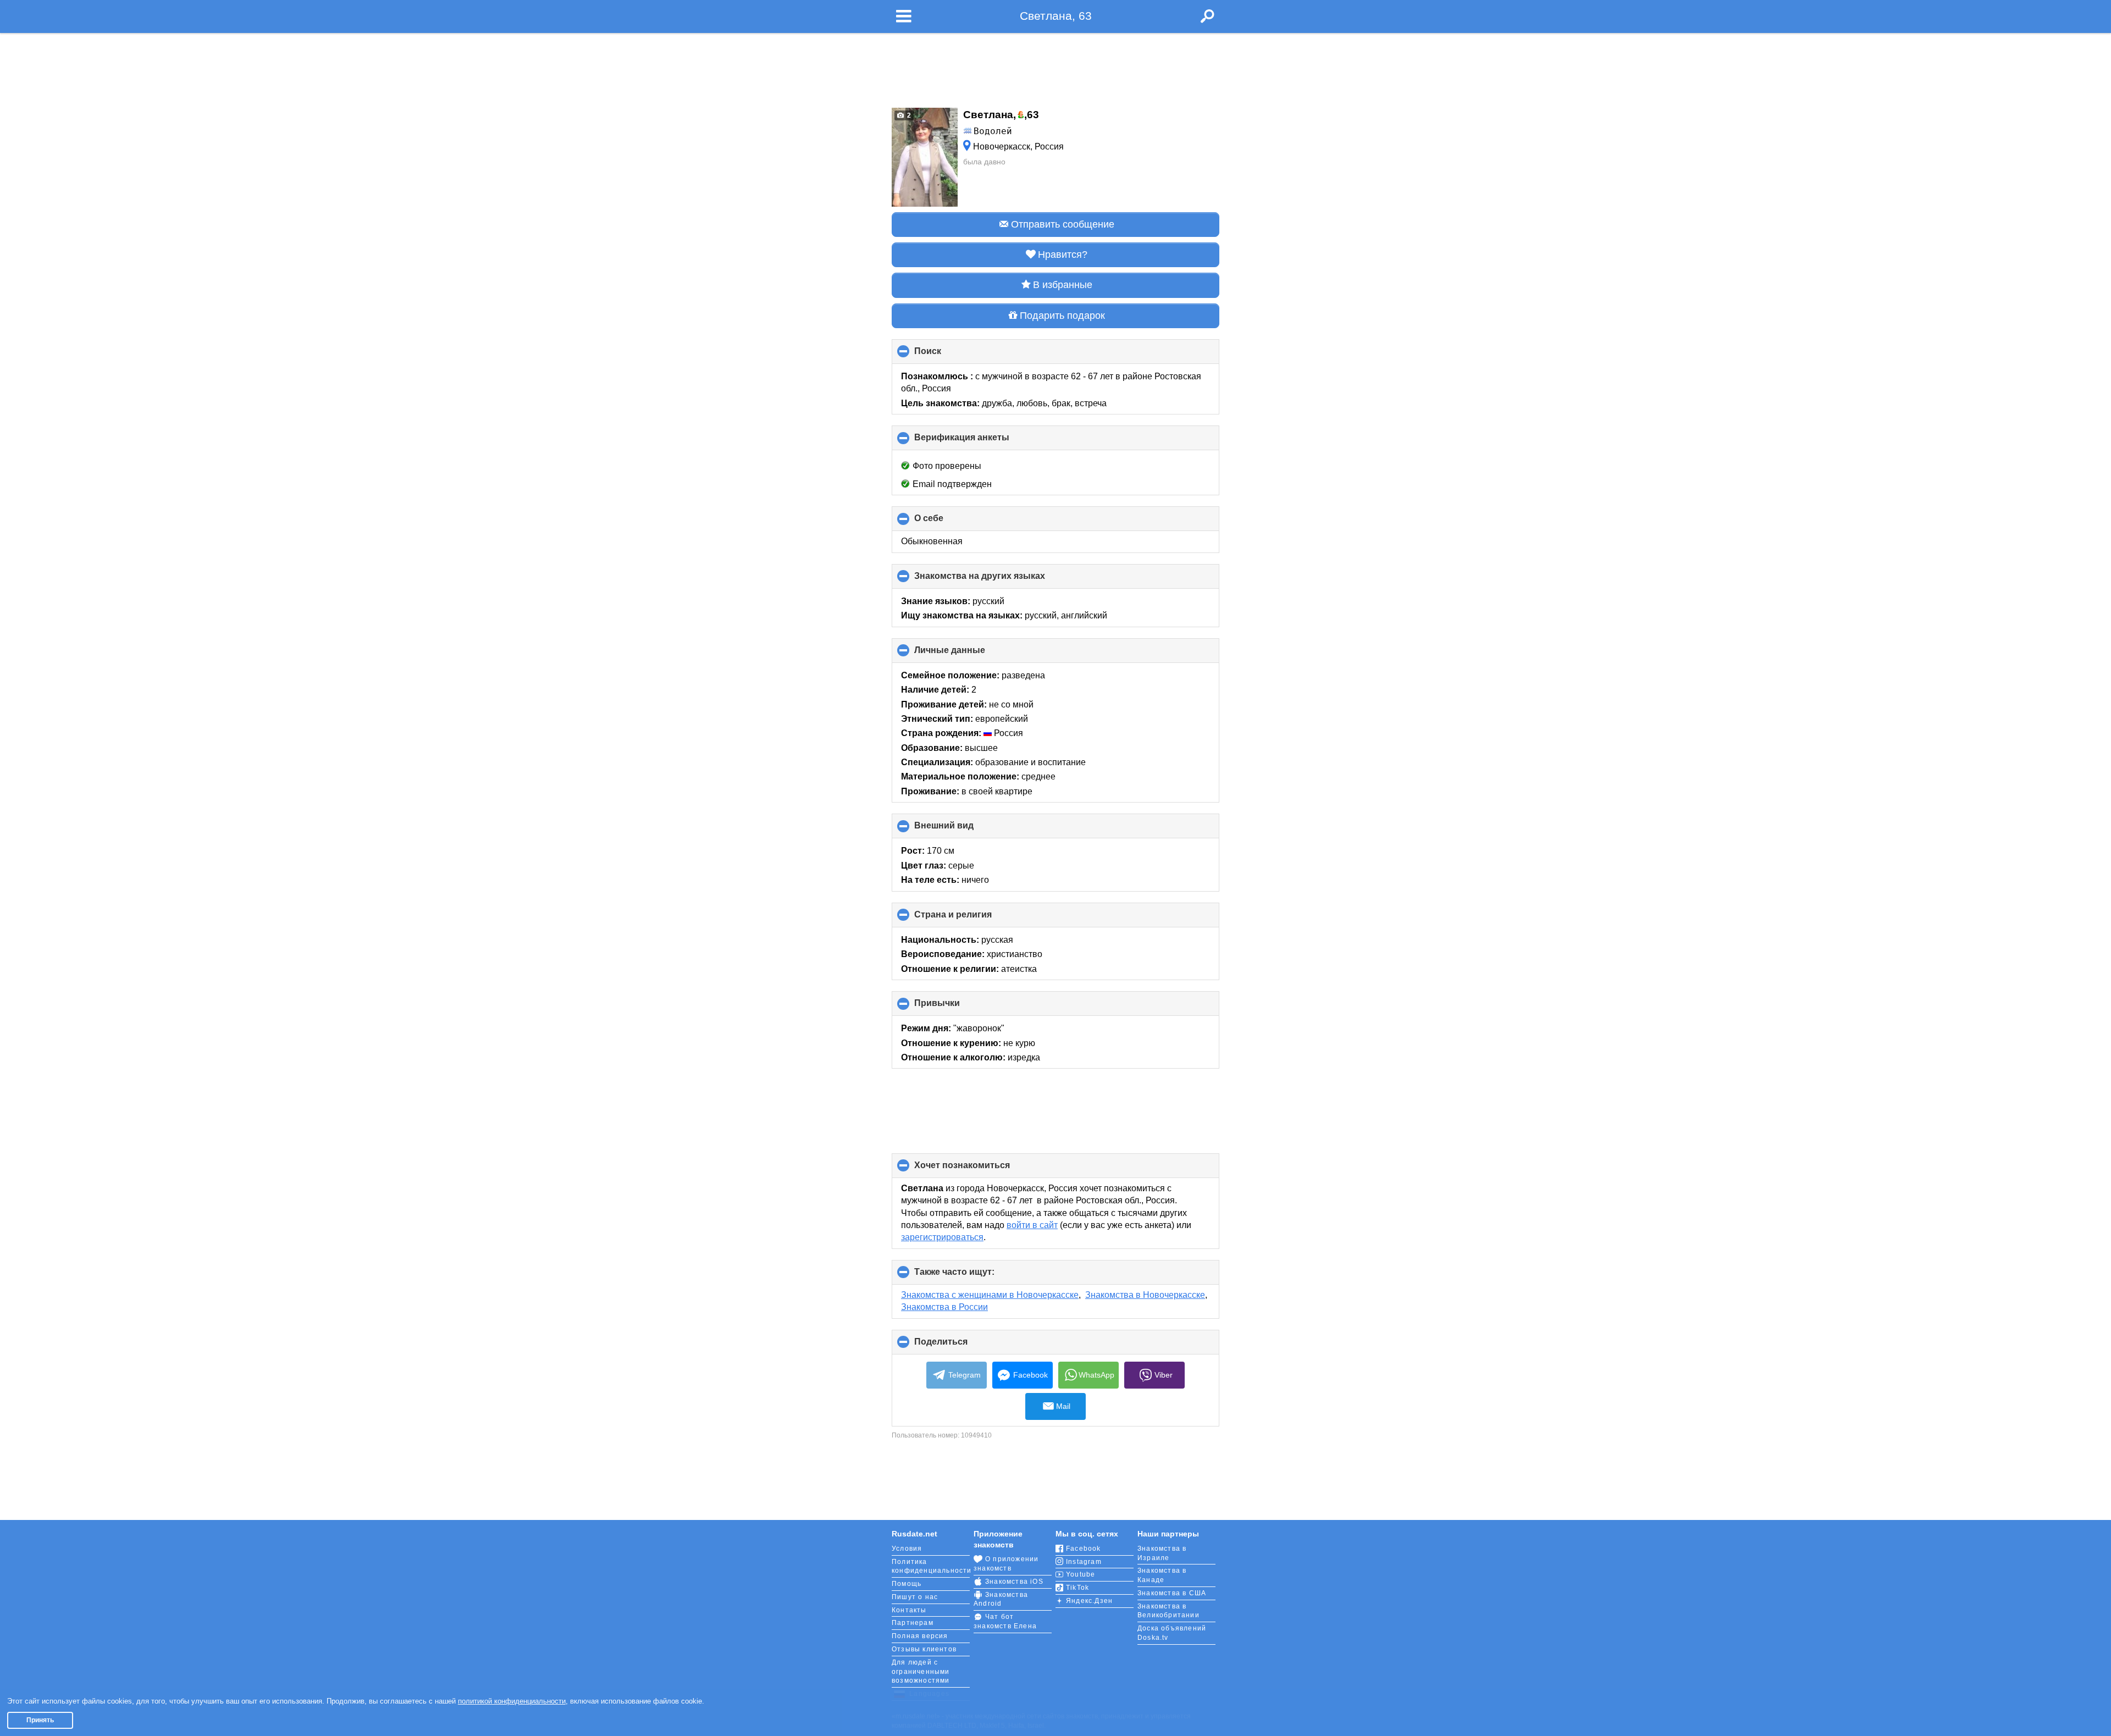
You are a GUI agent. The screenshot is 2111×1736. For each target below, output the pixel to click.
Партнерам (913, 1623)
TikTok (1077, 1588)
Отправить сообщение (1063, 224)
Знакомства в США (1172, 1593)
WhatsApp (1096, 1375)
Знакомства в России (944, 1307)
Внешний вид (962, 830)
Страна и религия (971, 919)
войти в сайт (1032, 1225)
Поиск (946, 355)
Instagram (1084, 1562)
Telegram (965, 1375)
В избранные (1063, 285)
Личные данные (968, 654)
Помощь (907, 1584)
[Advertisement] (1055, 67)
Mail (1063, 1406)
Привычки (955, 1007)
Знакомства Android (1001, 1599)
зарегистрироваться (942, 1237)
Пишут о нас (915, 1597)
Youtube (1081, 1574)
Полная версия (920, 1636)
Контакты (909, 1610)
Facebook (1030, 1375)
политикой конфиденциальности (512, 1701)
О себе (947, 522)
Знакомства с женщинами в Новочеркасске (990, 1295)
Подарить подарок (1062, 316)
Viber (1164, 1375)
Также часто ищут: (973, 1276)
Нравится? (1063, 255)
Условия (907, 1549)
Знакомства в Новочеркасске (1145, 1295)
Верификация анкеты (980, 441)
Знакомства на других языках (998, 580)
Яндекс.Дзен (1089, 1601)
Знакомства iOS (1014, 1582)
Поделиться (959, 1346)
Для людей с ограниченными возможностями (921, 1672)
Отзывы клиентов (924, 1649)
